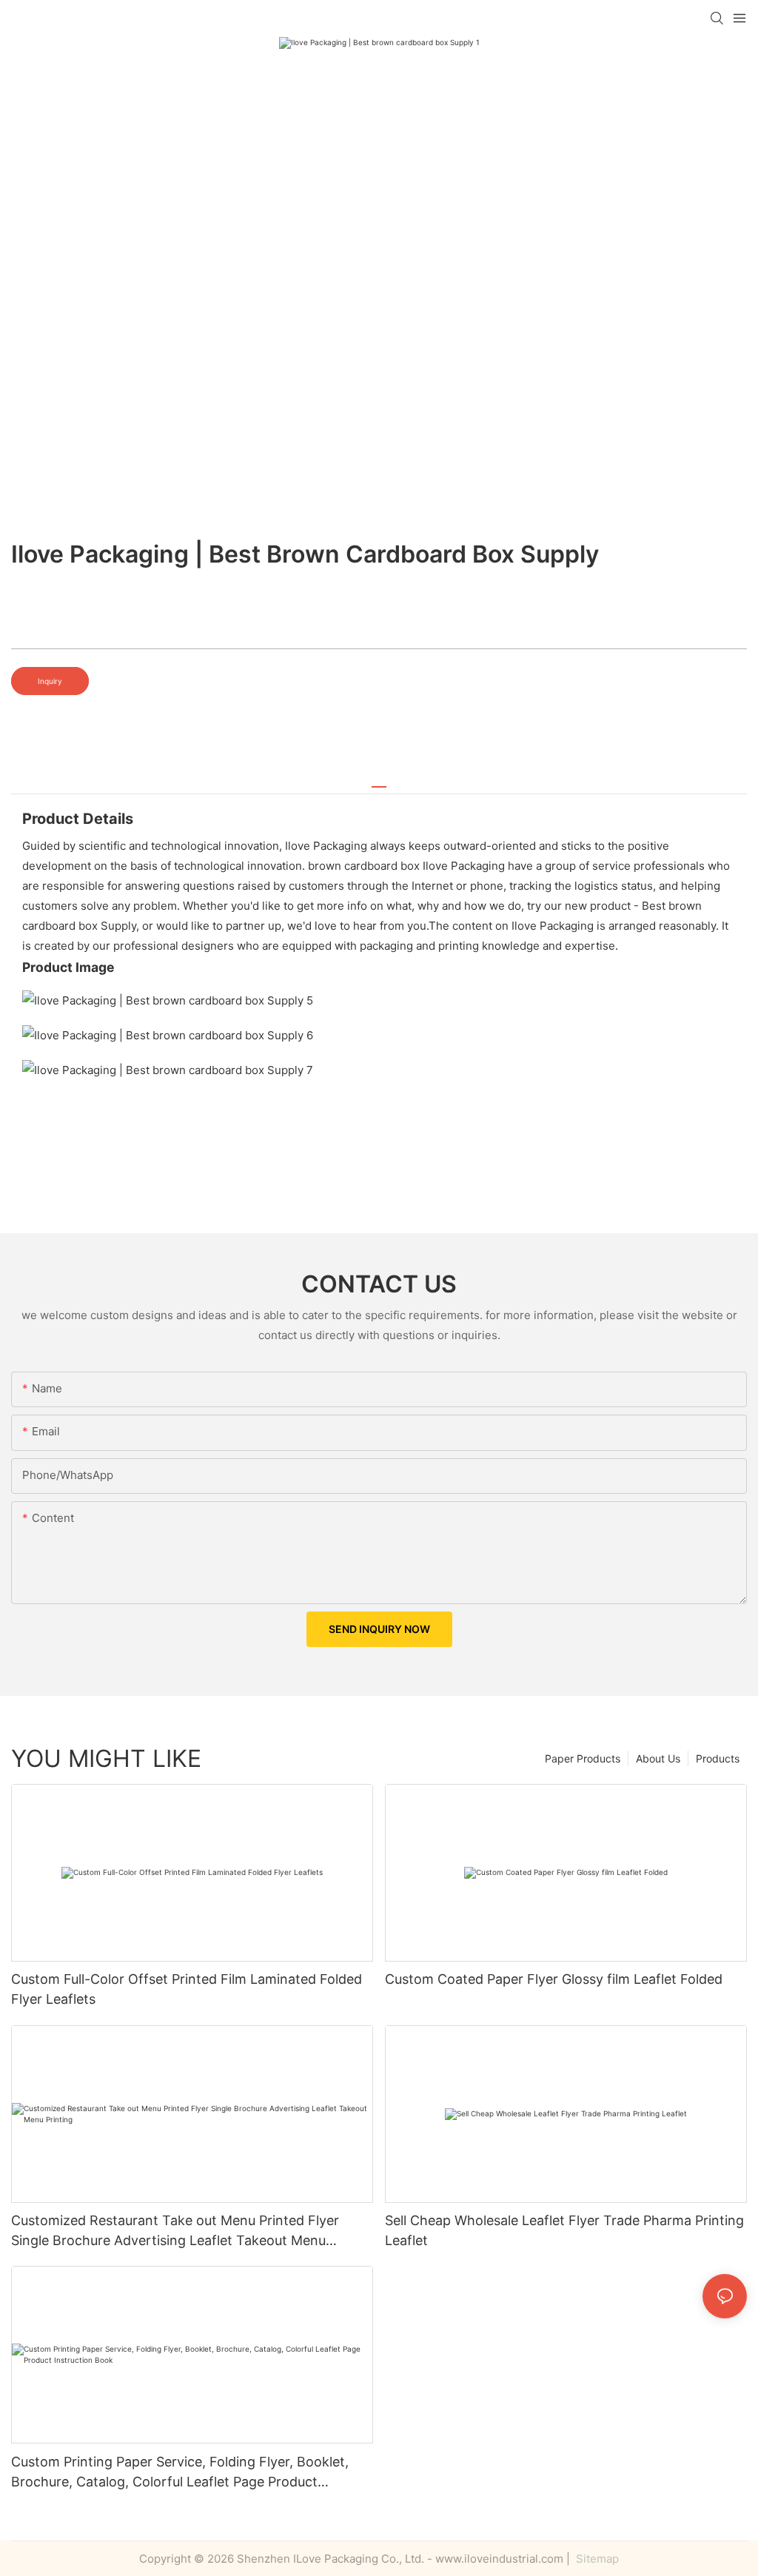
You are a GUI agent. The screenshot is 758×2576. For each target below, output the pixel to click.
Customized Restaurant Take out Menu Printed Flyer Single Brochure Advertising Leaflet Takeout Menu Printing (175, 2231)
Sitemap (596, 2559)
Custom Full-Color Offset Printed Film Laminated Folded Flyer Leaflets (187, 1989)
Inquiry (50, 681)
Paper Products (583, 1758)
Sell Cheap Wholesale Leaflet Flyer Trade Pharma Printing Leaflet (564, 2230)
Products (718, 1758)
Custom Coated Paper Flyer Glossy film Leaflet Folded (554, 1979)
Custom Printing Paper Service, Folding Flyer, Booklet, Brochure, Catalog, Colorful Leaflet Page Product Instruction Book (180, 2473)
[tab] (379, 781)
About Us (658, 1758)
